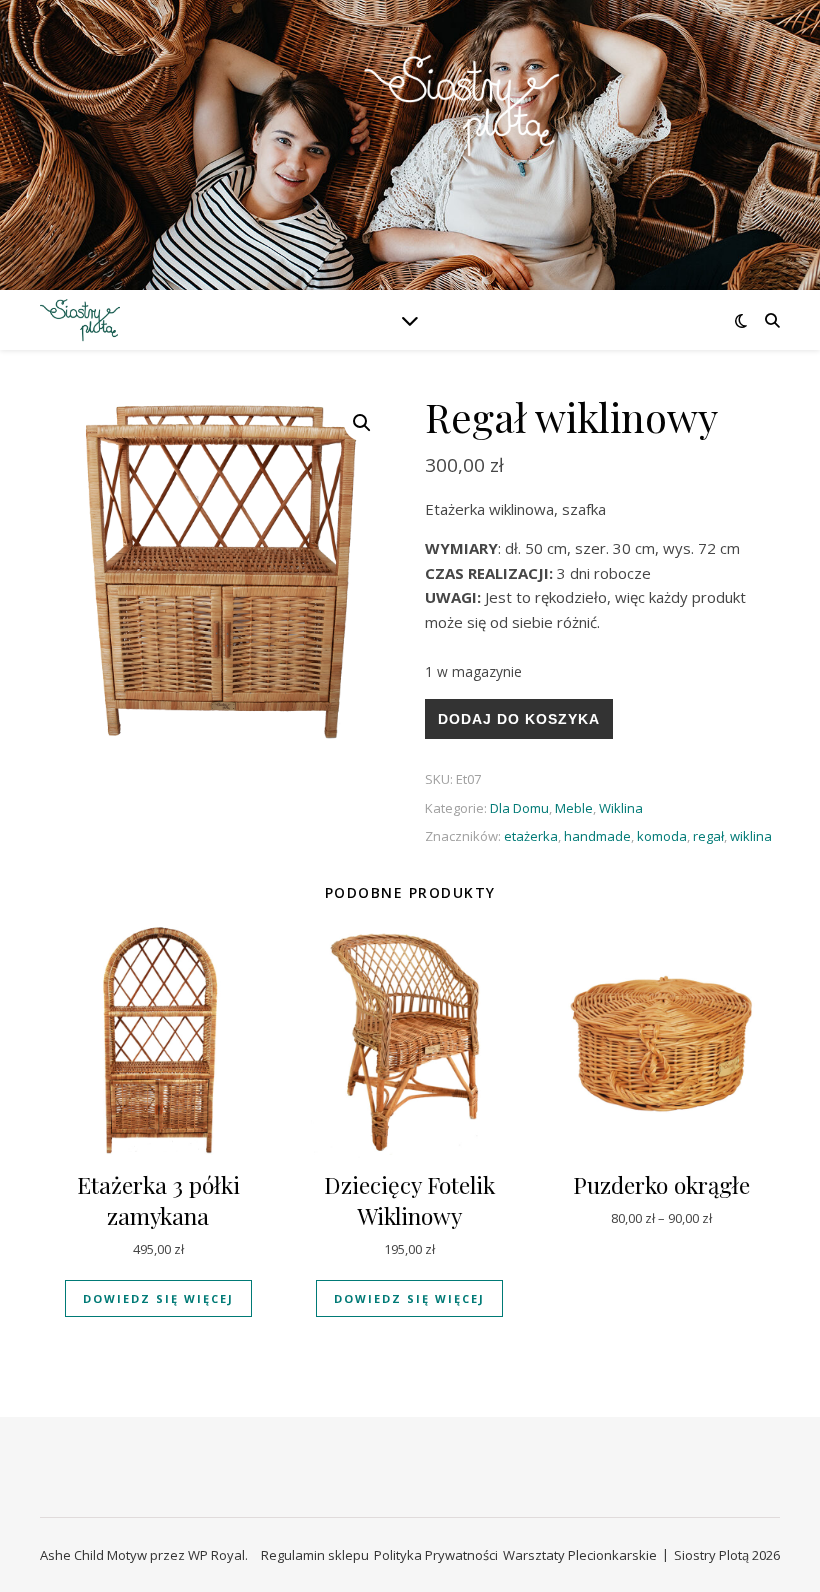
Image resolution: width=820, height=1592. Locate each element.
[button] (362, 423)
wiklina (751, 836)
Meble (574, 808)
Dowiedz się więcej (158, 1298)
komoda (662, 836)
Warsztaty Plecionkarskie (580, 1555)
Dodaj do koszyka (519, 719)
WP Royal (216, 1555)
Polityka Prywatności (436, 1555)
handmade (597, 836)
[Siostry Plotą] (410, 132)
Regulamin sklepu (315, 1555)
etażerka (531, 836)
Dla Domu (519, 808)
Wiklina (621, 808)
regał (708, 836)
